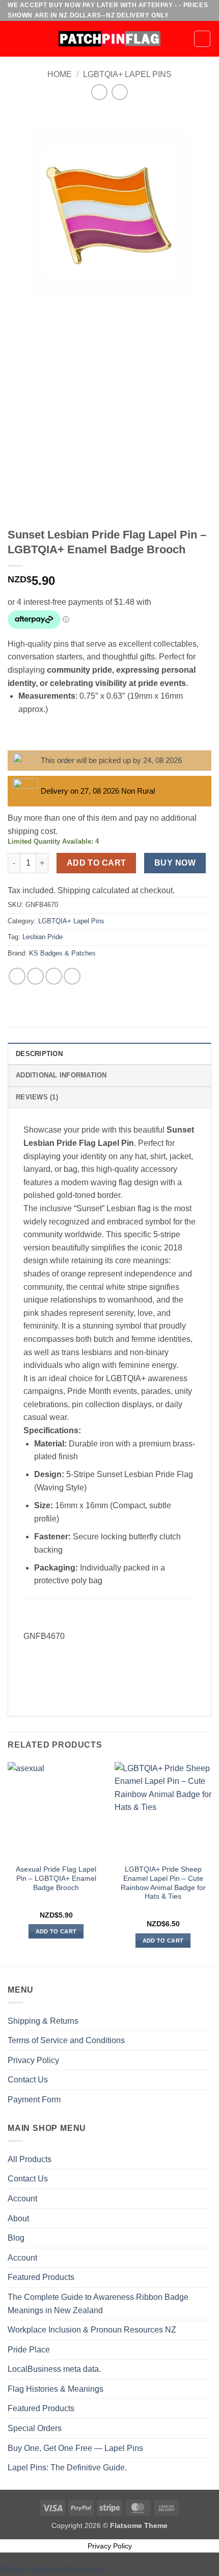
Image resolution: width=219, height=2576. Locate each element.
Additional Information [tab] (61, 1075)
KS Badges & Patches (62, 953)
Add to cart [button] (56, 1931)
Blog (16, 2238)
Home (60, 74)
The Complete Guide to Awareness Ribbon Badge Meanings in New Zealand (98, 2304)
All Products (30, 2159)
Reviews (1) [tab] (37, 1097)
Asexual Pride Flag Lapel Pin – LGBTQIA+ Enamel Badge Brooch (56, 1878)
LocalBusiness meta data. (54, 2369)
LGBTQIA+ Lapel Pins (127, 74)
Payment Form (34, 2100)
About (18, 2218)
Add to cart (97, 863)
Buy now (175, 863)
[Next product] (99, 92)
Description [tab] (39, 1054)
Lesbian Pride (43, 937)
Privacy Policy (33, 2060)
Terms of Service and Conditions (66, 2040)
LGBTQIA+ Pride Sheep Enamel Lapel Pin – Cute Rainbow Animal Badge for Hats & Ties (163, 1883)
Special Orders (35, 2428)
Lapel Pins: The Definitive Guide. (67, 2468)
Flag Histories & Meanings (56, 2389)
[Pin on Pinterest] (72, 976)
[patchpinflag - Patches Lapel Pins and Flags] (109, 39)
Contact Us (28, 2080)
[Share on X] (35, 976)
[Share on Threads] (54, 976)
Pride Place (29, 2350)
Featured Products (41, 2277)
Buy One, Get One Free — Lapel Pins (75, 2448)
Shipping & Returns (43, 2021)
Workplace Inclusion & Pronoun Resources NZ (92, 2330)
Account (22, 2199)
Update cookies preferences (51, 2569)
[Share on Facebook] (17, 976)
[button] (14, 39)
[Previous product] (119, 92)
